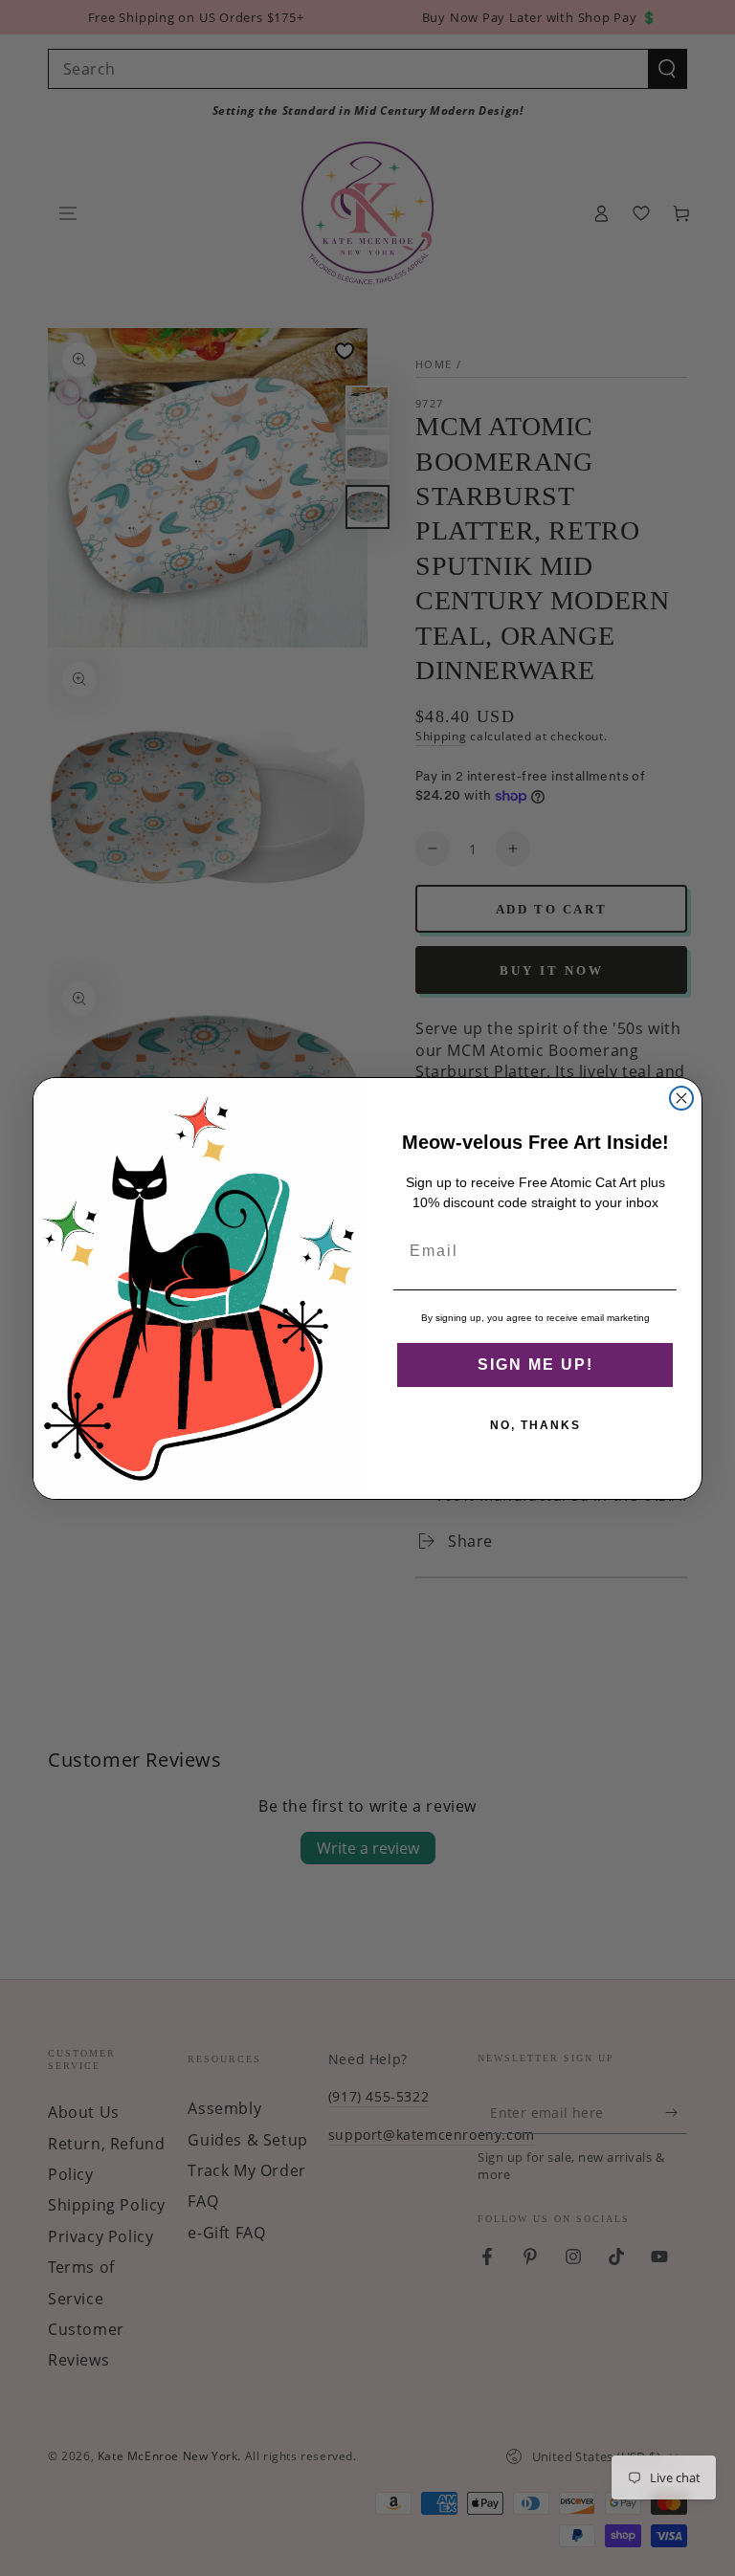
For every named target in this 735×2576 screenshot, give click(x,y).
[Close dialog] (681, 1098)
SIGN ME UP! (535, 1365)
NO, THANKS (535, 1425)
